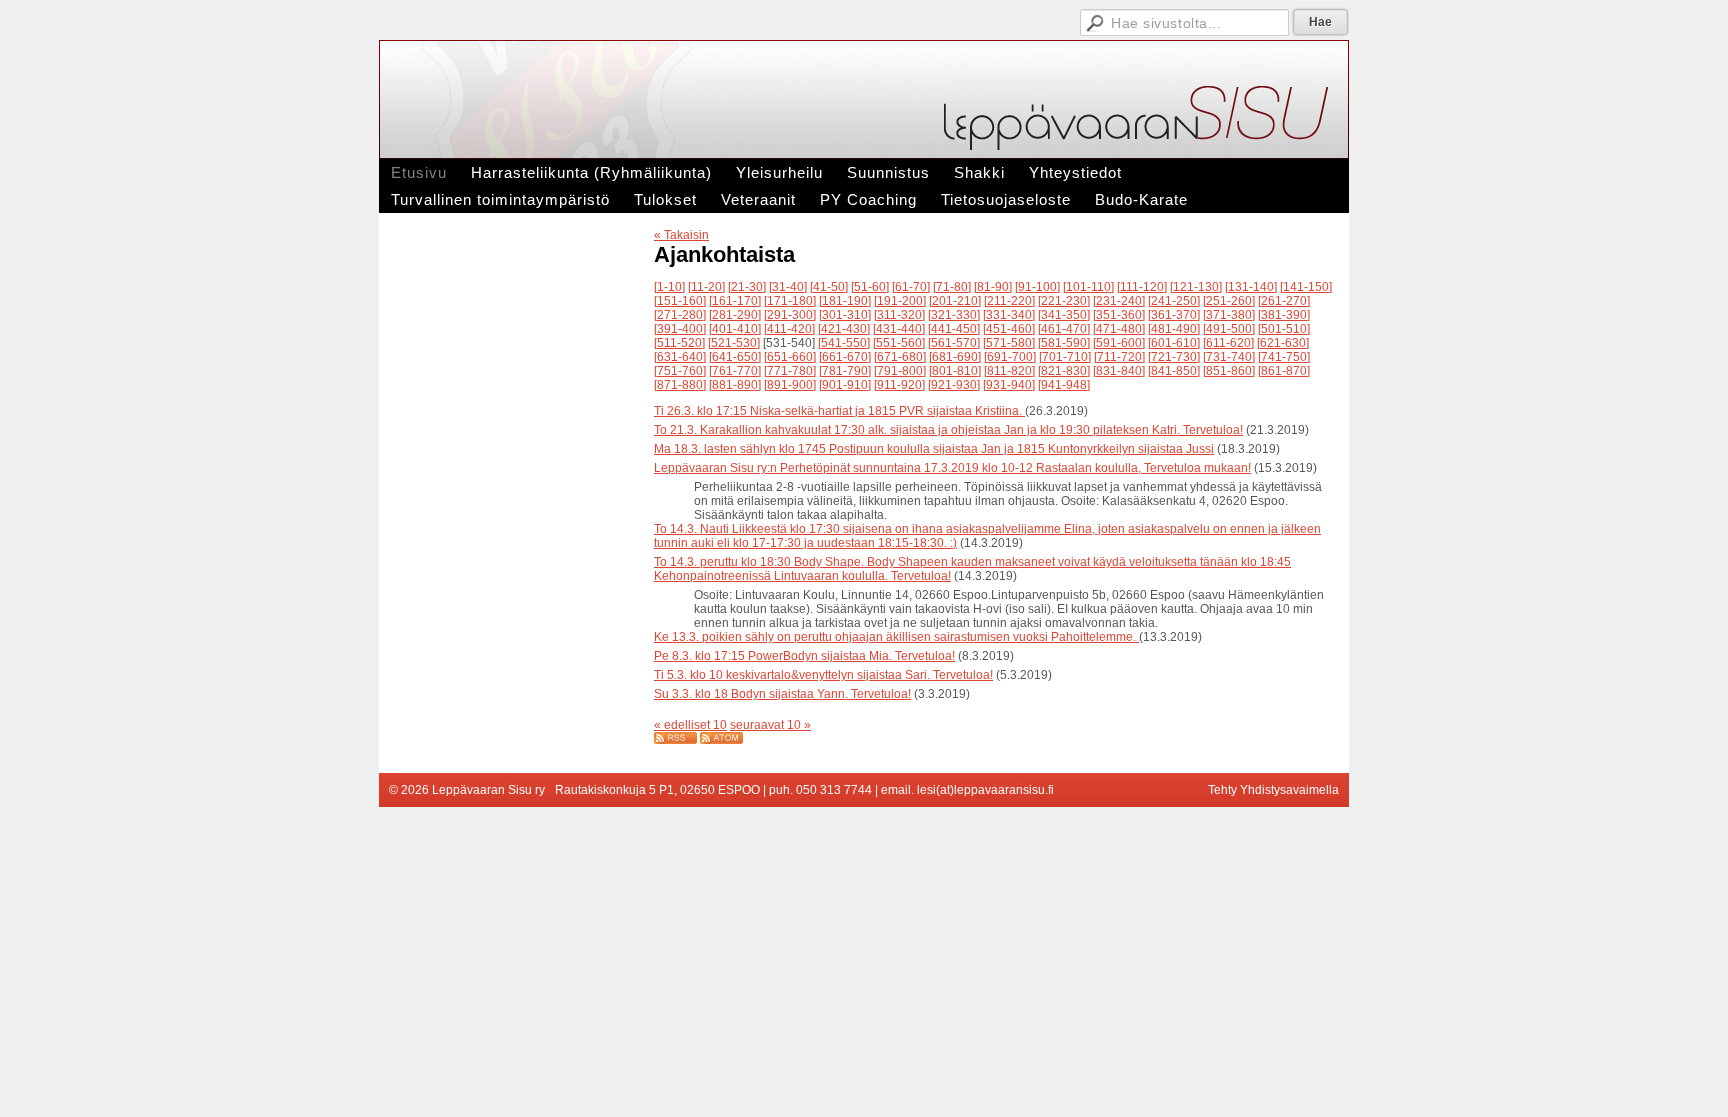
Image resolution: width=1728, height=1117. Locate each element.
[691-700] (1010, 357)
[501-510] (1284, 329)
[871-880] (680, 385)
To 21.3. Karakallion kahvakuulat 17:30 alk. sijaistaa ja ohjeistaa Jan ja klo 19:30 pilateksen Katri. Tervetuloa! (948, 430)
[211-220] (1009, 301)
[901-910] (845, 385)
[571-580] (1009, 343)
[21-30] (747, 287)
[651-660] (790, 357)
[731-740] (1229, 357)
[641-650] (735, 357)
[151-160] (680, 301)
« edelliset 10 (690, 725)
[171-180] (790, 301)
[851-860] (1229, 371)
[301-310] (845, 315)
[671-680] (900, 357)
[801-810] (955, 371)
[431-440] (899, 329)
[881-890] (735, 385)
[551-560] (899, 343)
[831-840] (1119, 371)
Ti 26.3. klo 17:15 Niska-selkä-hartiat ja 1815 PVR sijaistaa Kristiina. (839, 411)
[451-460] (1009, 329)
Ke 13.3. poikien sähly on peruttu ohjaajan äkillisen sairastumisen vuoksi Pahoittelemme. (896, 637)
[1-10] (669, 287)
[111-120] (1142, 287)
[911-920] (899, 385)
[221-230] (1064, 301)
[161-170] (735, 301)
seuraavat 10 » (770, 725)
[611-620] (1228, 343)
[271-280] (680, 315)
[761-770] (735, 371)
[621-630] (1283, 343)
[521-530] (734, 343)
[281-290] (735, 315)
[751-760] (680, 371)
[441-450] (954, 329)
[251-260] (1229, 301)
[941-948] (1064, 385)
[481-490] (1174, 329)
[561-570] (954, 343)
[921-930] (954, 385)
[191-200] (900, 301)
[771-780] (790, 371)
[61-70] (911, 287)
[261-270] (1284, 301)
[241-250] (1174, 301)
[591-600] (1119, 343)
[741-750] (1284, 357)
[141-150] (1306, 287)
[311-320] (899, 315)
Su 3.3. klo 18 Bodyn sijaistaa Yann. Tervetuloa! (782, 694)
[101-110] (1088, 287)
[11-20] (706, 287)
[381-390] (1284, 315)
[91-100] (1037, 287)
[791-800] (900, 371)
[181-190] (845, 301)
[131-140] (1251, 287)
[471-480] (1119, 329)
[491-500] (1229, 329)
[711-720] (1119, 357)
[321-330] (954, 315)
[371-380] (1229, 315)
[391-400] (680, 329)
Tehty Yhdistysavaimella (1273, 790)
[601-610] (1174, 343)
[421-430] (844, 329)
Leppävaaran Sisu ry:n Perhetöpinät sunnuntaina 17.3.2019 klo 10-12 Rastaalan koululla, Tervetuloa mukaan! (952, 468)
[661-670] (845, 357)
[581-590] (1064, 343)
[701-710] (1065, 357)
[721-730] (1174, 357)
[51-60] (870, 287)
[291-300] (790, 315)
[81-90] (993, 287)
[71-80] (952, 287)
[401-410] (735, 329)
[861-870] (1284, 371)
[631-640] (680, 357)
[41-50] (829, 287)
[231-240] (1119, 301)
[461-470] (1064, 329)
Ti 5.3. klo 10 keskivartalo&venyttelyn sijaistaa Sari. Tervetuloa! (823, 675)
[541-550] (844, 343)
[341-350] (1064, 315)
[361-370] (1174, 315)
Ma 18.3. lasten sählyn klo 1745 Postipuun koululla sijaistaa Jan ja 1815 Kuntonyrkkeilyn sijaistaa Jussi (934, 449)
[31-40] (788, 287)
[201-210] (955, 301)
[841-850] (1174, 371)
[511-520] (679, 343)
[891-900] (790, 385)
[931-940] (1009, 385)
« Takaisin (681, 235)
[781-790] (845, 371)
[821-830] (1064, 371)
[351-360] (1119, 315)
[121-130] (1196, 287)
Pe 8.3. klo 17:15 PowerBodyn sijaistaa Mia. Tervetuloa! (804, 656)
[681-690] (955, 357)
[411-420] (789, 329)
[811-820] (1009, 371)
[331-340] (1009, 315)
